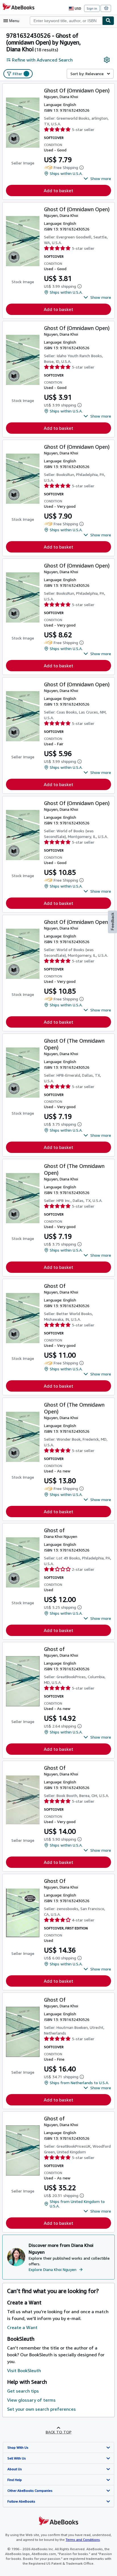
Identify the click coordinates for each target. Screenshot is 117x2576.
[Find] (108, 21)
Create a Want (22, 2327)
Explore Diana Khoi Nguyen (53, 2269)
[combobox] (66, 21)
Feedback (112, 921)
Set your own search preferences (41, 2409)
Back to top (59, 2432)
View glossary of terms (31, 2400)
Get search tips (23, 2391)
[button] (97, 179)
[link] (107, 60)
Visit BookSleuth (24, 2370)
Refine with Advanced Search (42, 60)
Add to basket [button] (58, 190)
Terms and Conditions (83, 2540)
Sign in (92, 8)
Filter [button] (20, 74)
